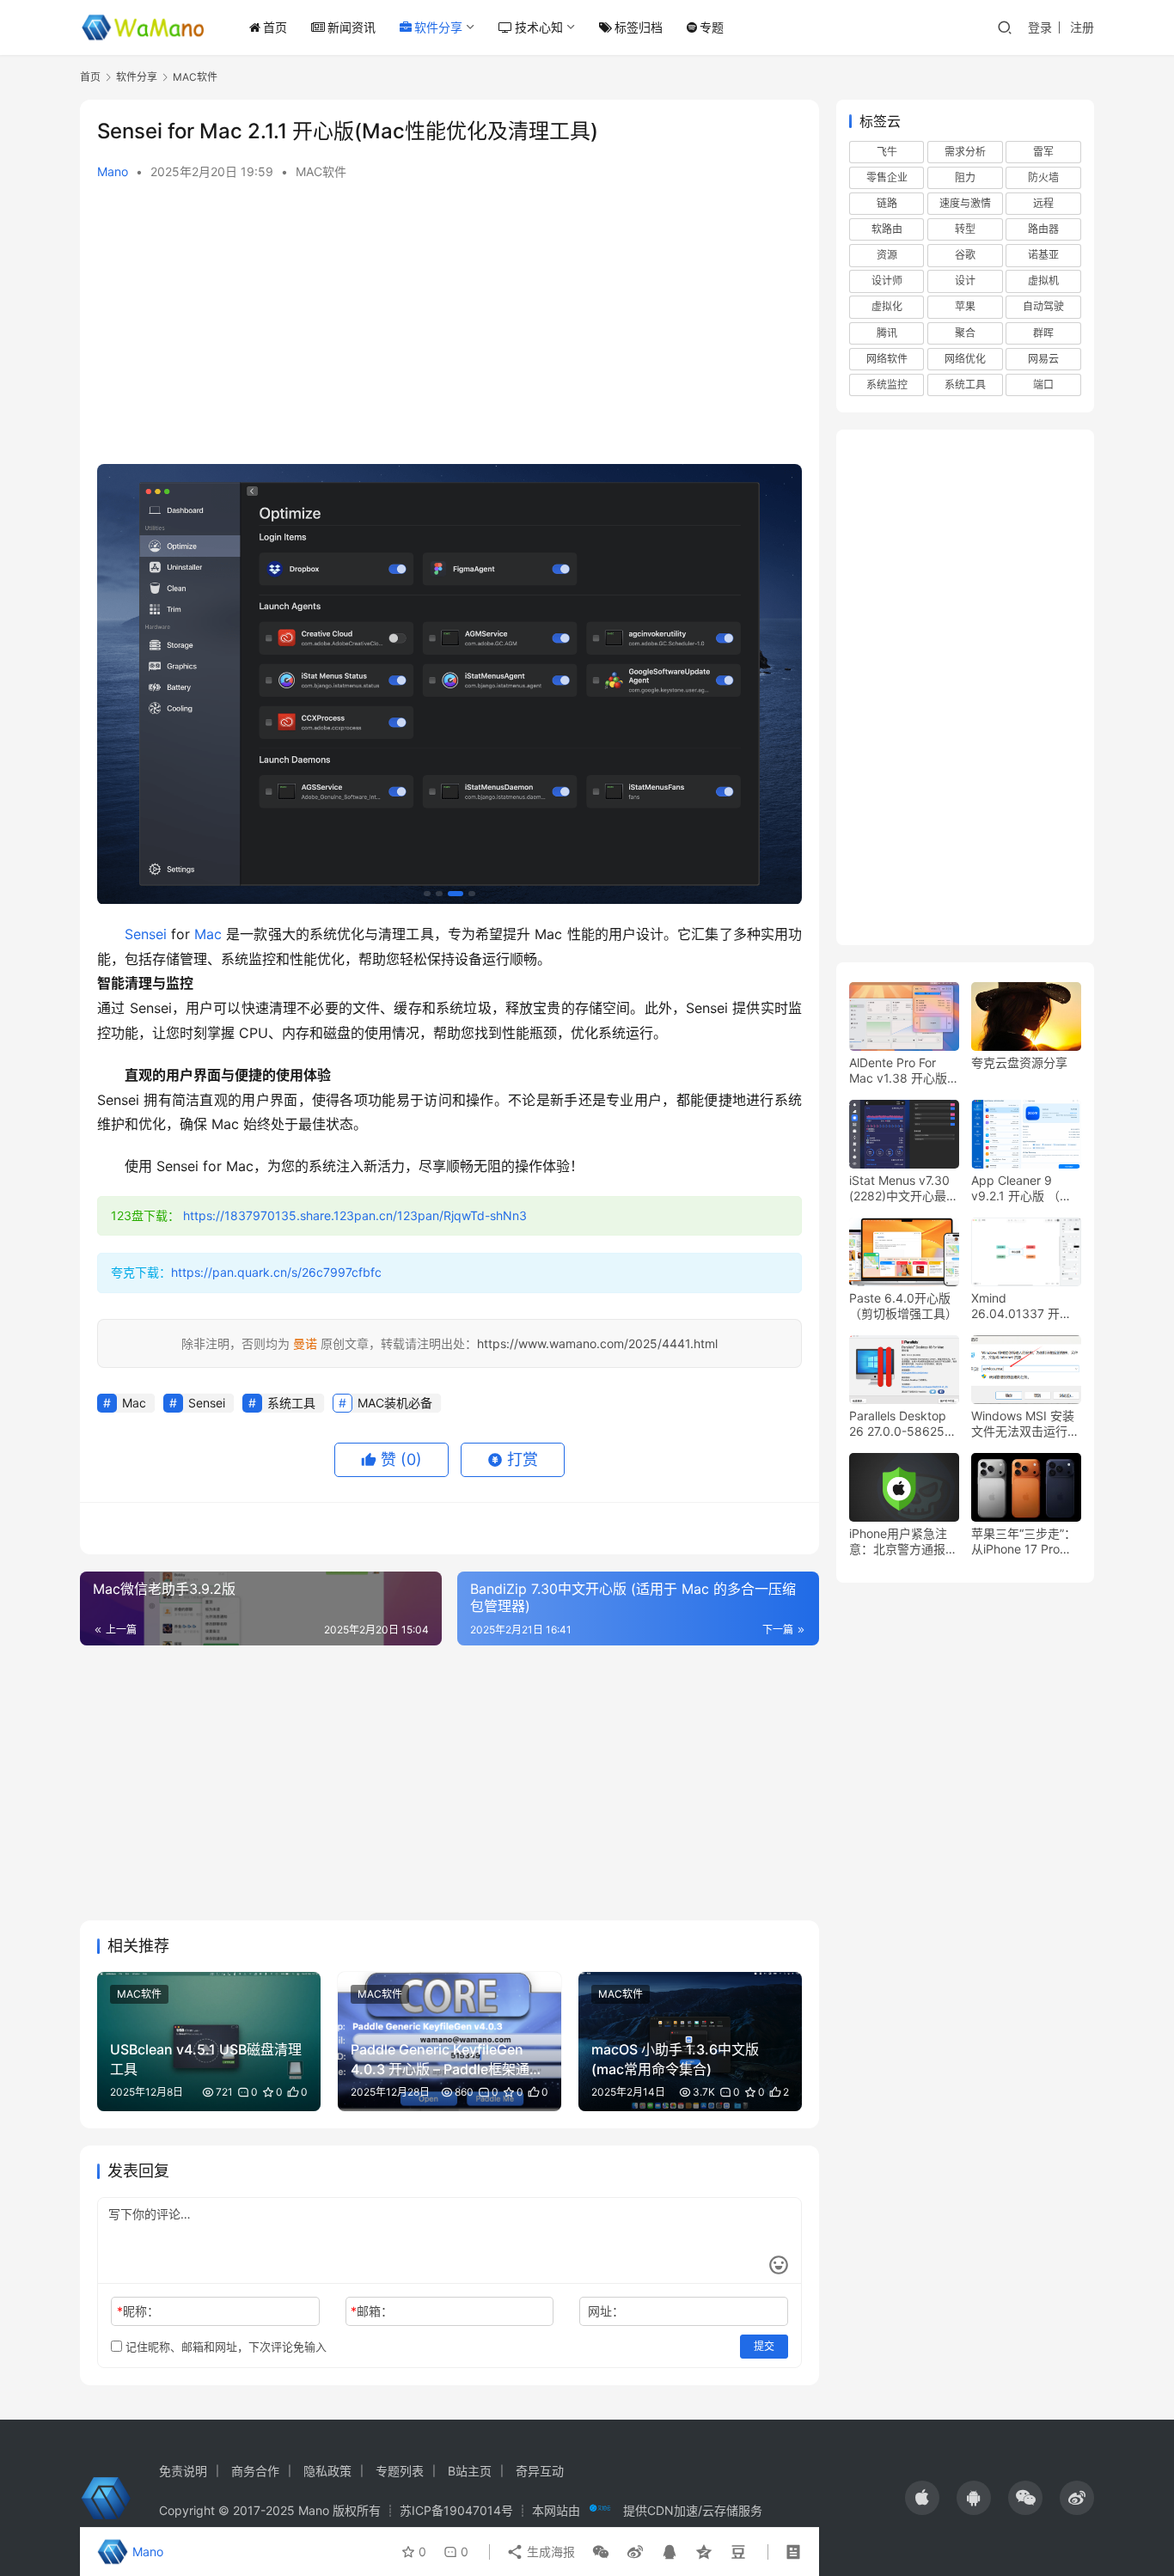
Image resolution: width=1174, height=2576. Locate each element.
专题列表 (400, 2471)
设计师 (887, 281)
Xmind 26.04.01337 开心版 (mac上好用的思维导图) (1023, 1307)
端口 (1043, 385)
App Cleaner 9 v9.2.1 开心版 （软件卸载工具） (1021, 1189)
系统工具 (291, 1403)
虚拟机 (1043, 281)
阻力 (965, 177)
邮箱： (372, 2311)
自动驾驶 (1043, 307)
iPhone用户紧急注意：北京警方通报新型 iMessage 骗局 (903, 1542)
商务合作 (255, 2471)
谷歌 (965, 256)
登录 (1040, 27)
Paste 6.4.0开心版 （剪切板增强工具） (903, 1306)
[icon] (922, 2498)
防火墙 (1043, 177)
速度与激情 (965, 204)
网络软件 (887, 359)
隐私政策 (327, 2471)
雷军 (1043, 152)
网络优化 (965, 359)
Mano (113, 171)
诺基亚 (1043, 256)
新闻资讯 (352, 27)
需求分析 (965, 152)
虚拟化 (887, 307)
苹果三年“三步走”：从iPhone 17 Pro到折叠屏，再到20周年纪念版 (1024, 1542)
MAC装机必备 (395, 1403)
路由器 (1043, 230)
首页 (275, 27)
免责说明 (183, 2471)
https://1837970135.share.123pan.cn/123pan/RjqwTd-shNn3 (355, 1215)
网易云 (1043, 359)
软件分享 (438, 27)
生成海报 (549, 2552)
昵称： (138, 2311)
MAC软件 (321, 171)
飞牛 (887, 152)
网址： (606, 2311)
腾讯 (887, 333)
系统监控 (887, 385)
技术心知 (539, 27)
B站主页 (470, 2471)
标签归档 (639, 27)
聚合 (965, 333)
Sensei (146, 934)
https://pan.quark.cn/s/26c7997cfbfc (276, 1272)
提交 (764, 2346)
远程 (1043, 204)
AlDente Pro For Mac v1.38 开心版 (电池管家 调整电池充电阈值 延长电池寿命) (901, 1071)
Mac (208, 934)
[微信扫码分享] (601, 2552)
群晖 (1043, 333)
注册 (1082, 27)
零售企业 (887, 177)
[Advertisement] (449, 327)
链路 (887, 204)
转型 (965, 230)
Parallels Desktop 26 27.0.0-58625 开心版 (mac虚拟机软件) (901, 1425)
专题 (712, 27)
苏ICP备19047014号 (456, 2510)
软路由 (887, 230)
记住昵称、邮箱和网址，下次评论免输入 (224, 2347)
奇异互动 (540, 2471)
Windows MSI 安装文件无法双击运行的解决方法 (1025, 1425)
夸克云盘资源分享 (1019, 1063)
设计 (965, 281)
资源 (887, 256)
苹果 (965, 307)
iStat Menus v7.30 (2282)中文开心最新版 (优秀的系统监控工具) (904, 1189)
